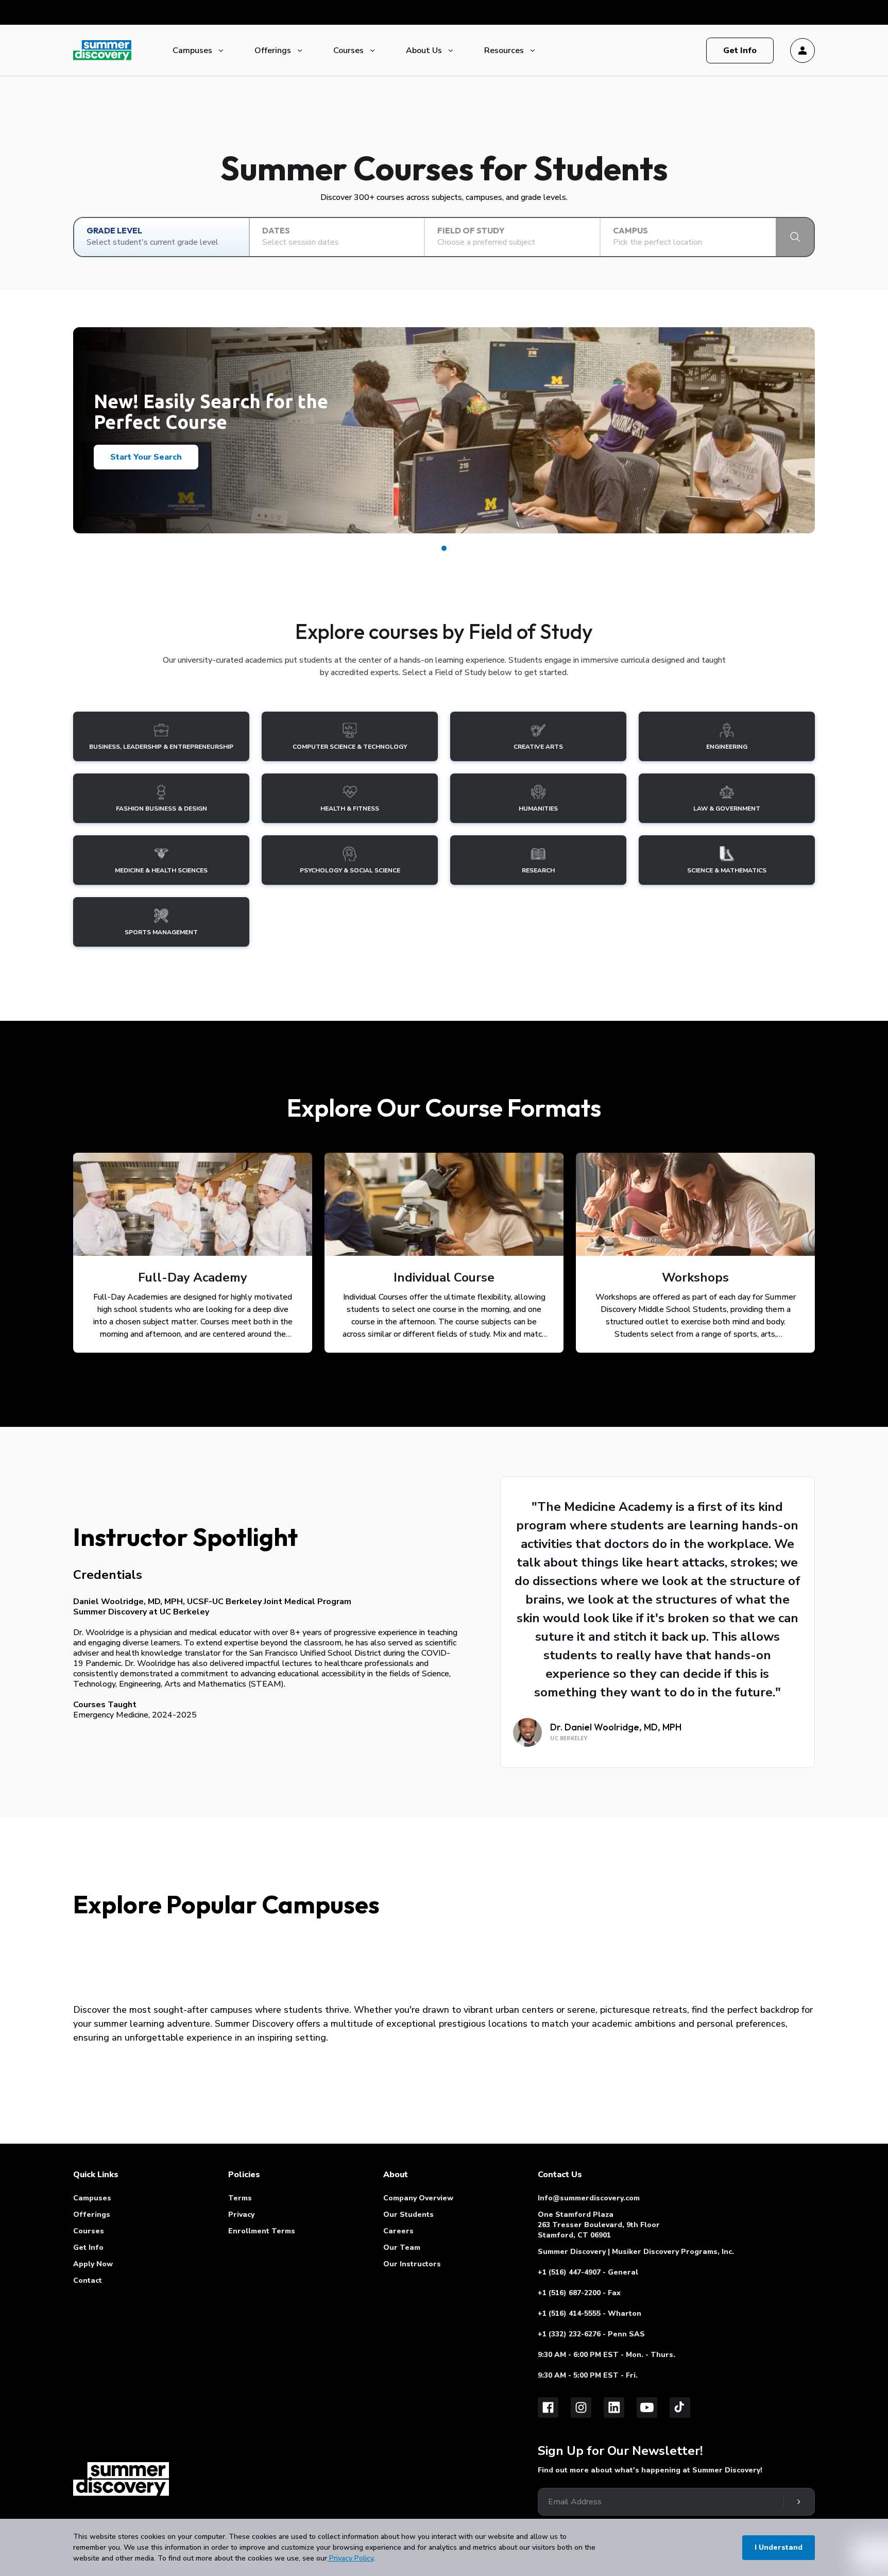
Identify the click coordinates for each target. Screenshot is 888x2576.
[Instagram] (581, 2407)
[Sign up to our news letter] (798, 2502)
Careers (398, 2231)
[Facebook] (548, 2407)
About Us (424, 50)
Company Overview (418, 2198)
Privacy (241, 2215)
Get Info (88, 2247)
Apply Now (93, 2264)
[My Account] (802, 50)
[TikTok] (680, 2407)
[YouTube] (647, 2407)
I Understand (779, 2547)
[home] (121, 2479)
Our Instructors (412, 2264)
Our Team (402, 2247)
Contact (88, 2280)
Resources (504, 50)
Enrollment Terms (262, 2231)
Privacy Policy (350, 2558)
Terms (240, 2198)
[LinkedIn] (614, 2407)
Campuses (192, 50)
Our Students (408, 2215)
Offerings (273, 50)
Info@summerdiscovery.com (589, 2198)
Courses (348, 50)
